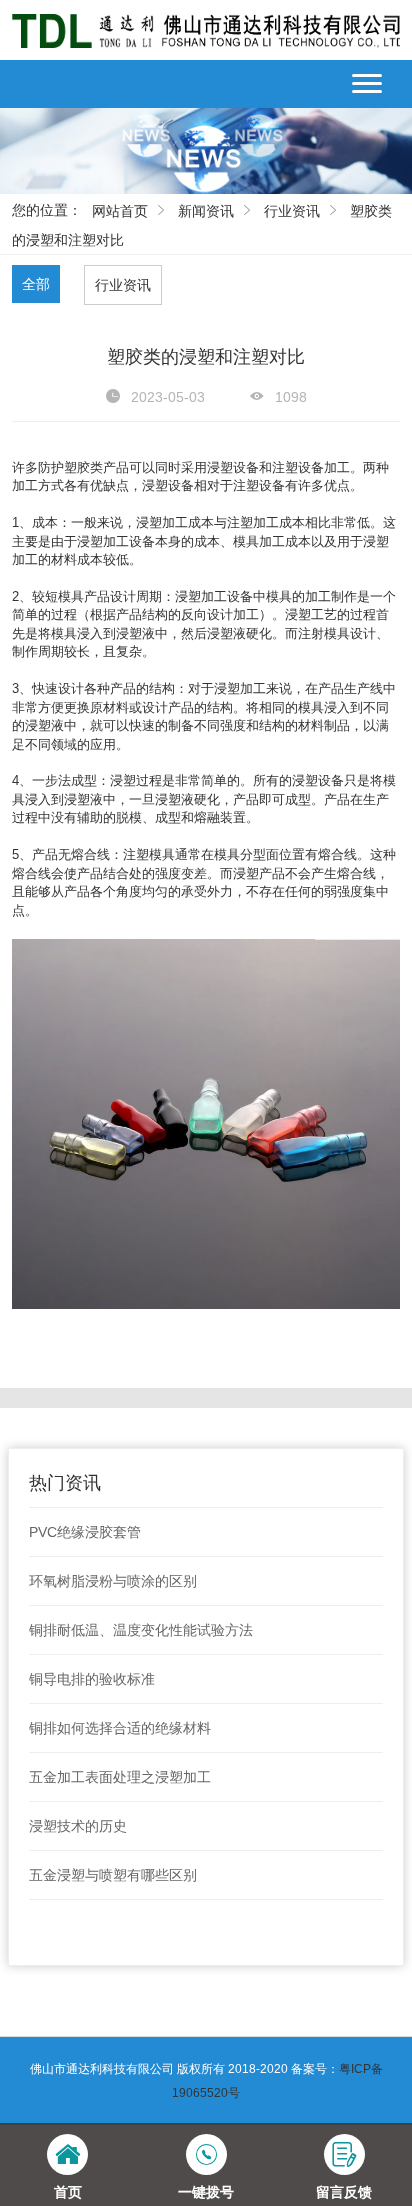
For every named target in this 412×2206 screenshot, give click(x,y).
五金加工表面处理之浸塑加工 (120, 1777)
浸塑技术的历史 (78, 1826)
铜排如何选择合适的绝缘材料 (120, 1728)
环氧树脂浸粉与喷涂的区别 (113, 1581)
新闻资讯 (206, 211)
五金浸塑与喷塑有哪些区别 (113, 1875)
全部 (36, 284)
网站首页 (120, 211)
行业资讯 (292, 211)
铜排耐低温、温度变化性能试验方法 (141, 1630)
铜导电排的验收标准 (92, 1679)
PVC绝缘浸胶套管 (85, 1532)
